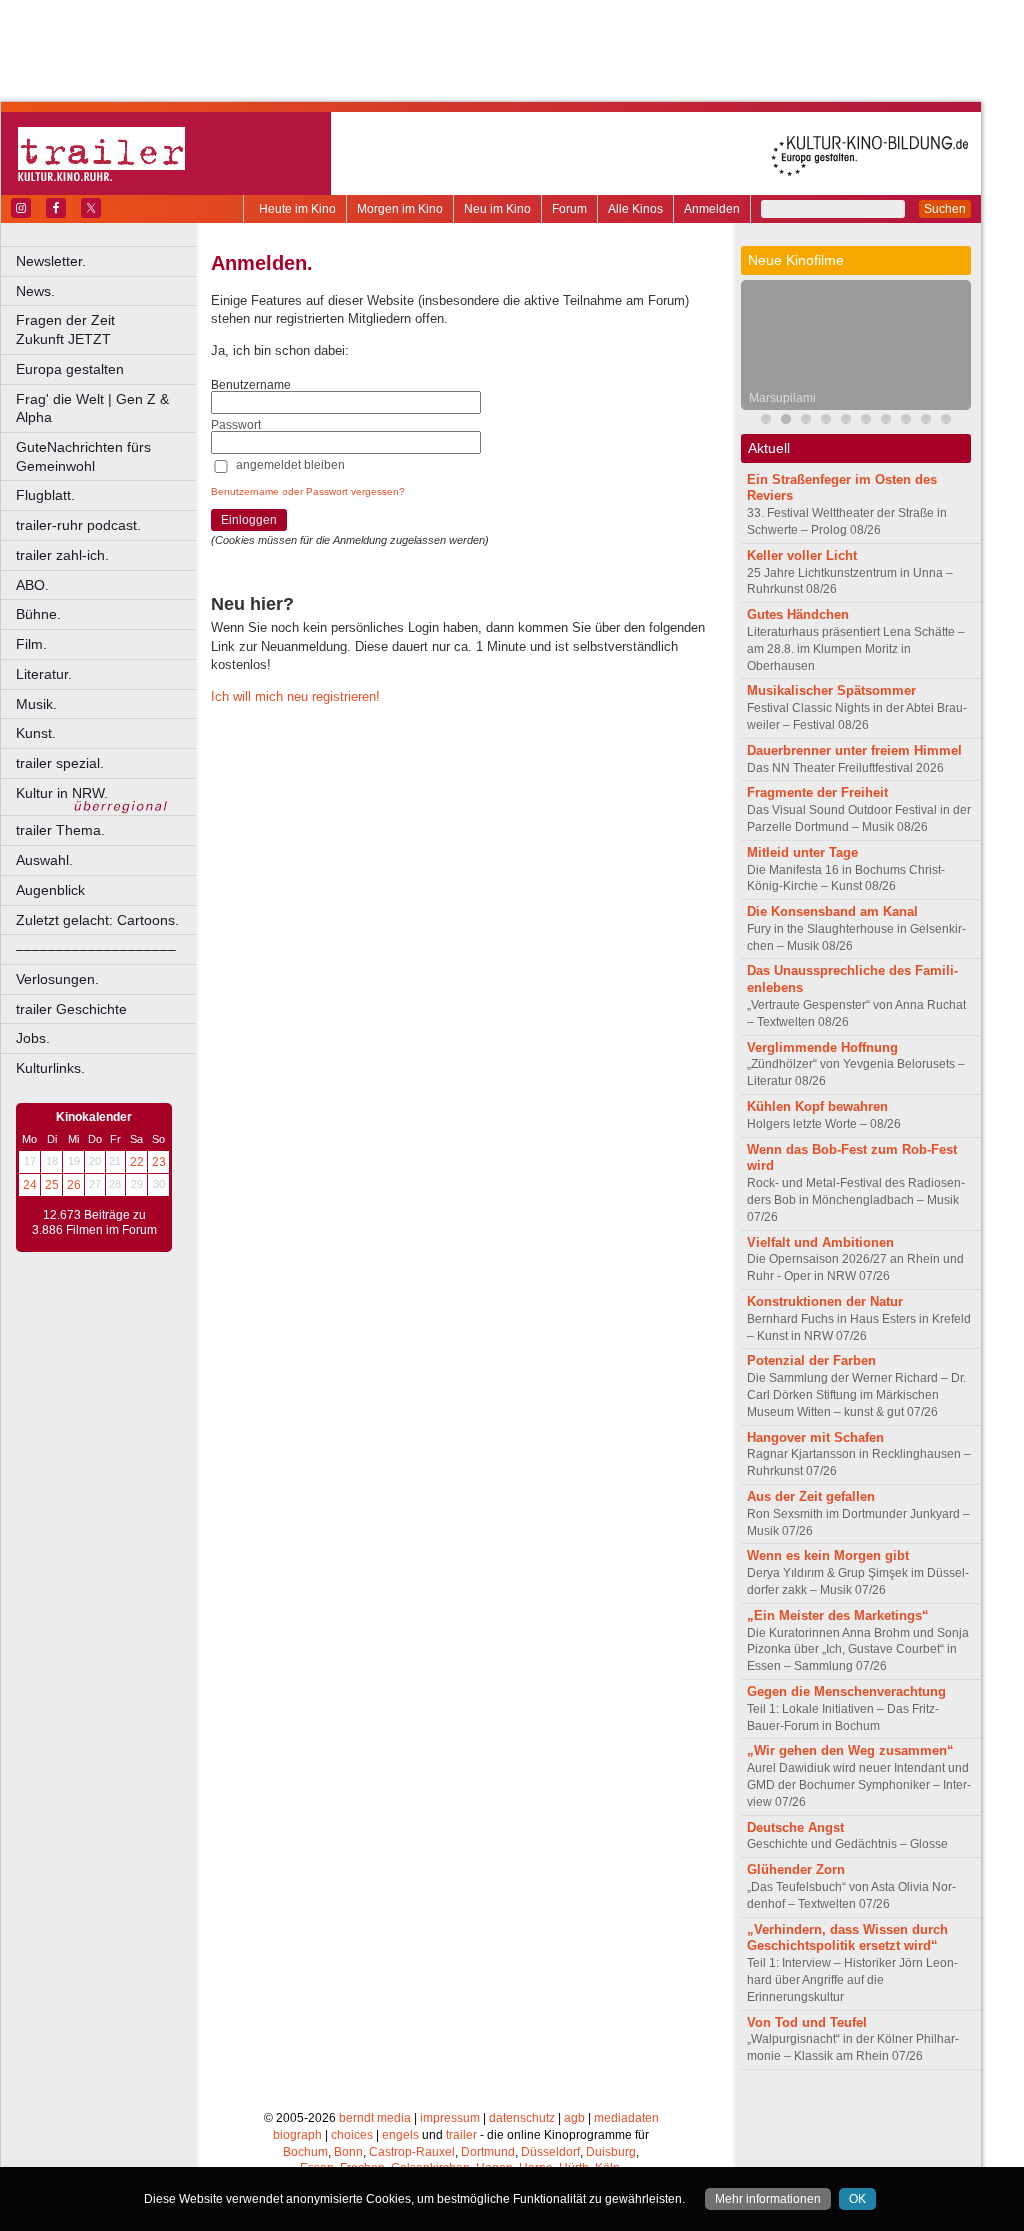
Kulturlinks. (50, 1068)
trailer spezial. (60, 763)
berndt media (375, 2118)
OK (857, 2199)
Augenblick (50, 890)
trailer (461, 2135)
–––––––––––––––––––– (96, 949)
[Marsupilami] (786, 421)
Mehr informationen (768, 2199)
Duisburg (611, 2152)
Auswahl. (44, 860)
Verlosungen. (57, 979)
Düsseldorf (550, 2152)
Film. (31, 644)
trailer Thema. (60, 830)
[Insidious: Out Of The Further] (766, 421)
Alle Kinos (635, 209)
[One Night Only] (906, 421)
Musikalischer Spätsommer (831, 690)
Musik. (36, 704)
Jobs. (33, 1038)
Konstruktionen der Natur (825, 1301)
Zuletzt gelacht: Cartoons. (97, 920)
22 (137, 1162)
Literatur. (44, 674)
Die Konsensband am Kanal (832, 911)
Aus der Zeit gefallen (811, 1496)
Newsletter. (51, 261)
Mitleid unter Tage (802, 852)
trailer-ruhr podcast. (78, 525)
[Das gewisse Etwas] (946, 421)
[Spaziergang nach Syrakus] (806, 421)
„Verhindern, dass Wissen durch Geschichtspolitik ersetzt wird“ (847, 1938)
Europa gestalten (70, 369)
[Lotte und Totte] (826, 421)
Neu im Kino (497, 209)
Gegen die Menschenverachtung (846, 1691)
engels (400, 2135)
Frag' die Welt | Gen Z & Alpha (92, 408)
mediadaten (626, 2118)
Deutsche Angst (795, 1827)
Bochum (305, 2152)
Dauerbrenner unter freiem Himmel (854, 750)
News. (35, 291)
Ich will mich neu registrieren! (295, 696)
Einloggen (249, 520)
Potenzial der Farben (811, 1360)
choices (352, 2135)
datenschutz (522, 2118)
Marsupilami (782, 398)
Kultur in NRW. (62, 793)
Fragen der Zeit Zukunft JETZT (107, 329)
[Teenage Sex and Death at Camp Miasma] (866, 421)
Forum (569, 209)
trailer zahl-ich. (62, 555)
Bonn (348, 2152)
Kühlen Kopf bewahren (817, 1106)
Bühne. (38, 614)
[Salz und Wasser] (926, 421)
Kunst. (36, 733)
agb (574, 2118)
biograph (297, 2135)
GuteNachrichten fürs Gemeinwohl (83, 456)
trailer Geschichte (71, 1009)
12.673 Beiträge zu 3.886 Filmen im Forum (94, 1223)
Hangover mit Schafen (815, 1437)
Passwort (236, 425)
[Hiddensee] (846, 421)
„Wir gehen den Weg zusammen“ (850, 1750)
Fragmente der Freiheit (817, 792)
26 (74, 1185)
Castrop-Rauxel (412, 2152)
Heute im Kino (297, 209)
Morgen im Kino (400, 209)
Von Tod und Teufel (807, 2022)
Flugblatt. (45, 495)
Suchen (945, 209)
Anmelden (712, 209)
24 (30, 1185)
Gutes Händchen (798, 614)
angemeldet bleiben (290, 465)
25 (52, 1185)
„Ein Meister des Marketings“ (838, 1615)
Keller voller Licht (802, 555)
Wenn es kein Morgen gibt (828, 1555)
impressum (450, 2118)
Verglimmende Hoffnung (822, 1047)
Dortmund (488, 2152)
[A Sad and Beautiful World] (886, 421)
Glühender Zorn (796, 1869)
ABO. (32, 585)
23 (159, 1162)
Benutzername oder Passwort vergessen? (308, 491)
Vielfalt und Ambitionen (820, 1242)
